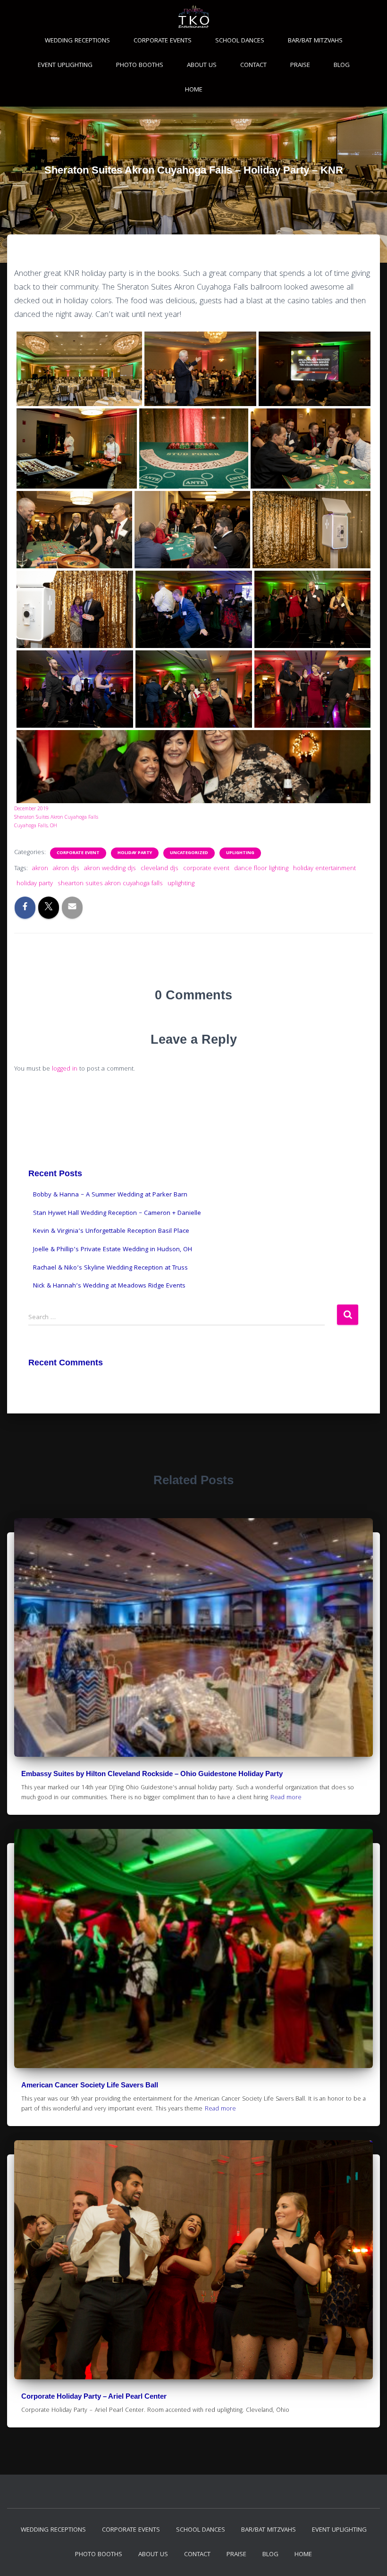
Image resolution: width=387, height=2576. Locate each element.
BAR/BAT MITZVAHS (315, 41)
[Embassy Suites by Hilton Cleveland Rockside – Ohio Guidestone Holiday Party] (193, 1637)
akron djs (66, 869)
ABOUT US (202, 66)
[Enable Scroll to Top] (368, 2557)
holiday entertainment (324, 869)
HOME (194, 90)
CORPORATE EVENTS (163, 41)
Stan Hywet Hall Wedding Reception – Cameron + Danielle (117, 1213)
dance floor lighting (261, 869)
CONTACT (253, 66)
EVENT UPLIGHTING (65, 66)
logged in (65, 1069)
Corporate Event (78, 853)
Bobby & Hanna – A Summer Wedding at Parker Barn (110, 1195)
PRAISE (300, 66)
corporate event (206, 869)
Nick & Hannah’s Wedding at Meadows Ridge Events (109, 1286)
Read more (286, 1798)
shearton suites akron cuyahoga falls (110, 884)
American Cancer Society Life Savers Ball (90, 2085)
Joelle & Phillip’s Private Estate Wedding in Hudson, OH (113, 1250)
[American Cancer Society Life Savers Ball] (193, 1949)
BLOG (342, 66)
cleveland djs (160, 869)
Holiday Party (135, 853)
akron (40, 869)
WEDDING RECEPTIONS (77, 41)
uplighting (181, 884)
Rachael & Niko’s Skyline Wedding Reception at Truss (110, 1268)
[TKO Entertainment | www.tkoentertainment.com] (79, 369)
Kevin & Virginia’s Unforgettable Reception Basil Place (111, 1231)
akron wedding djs (110, 869)
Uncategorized (189, 853)
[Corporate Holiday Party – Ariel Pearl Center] (193, 2260)
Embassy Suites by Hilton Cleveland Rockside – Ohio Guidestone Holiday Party (152, 1774)
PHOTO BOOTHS (140, 66)
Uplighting (240, 853)
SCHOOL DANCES (240, 41)
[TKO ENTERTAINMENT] (194, 17)
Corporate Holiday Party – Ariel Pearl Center (94, 2396)
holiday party (35, 884)
